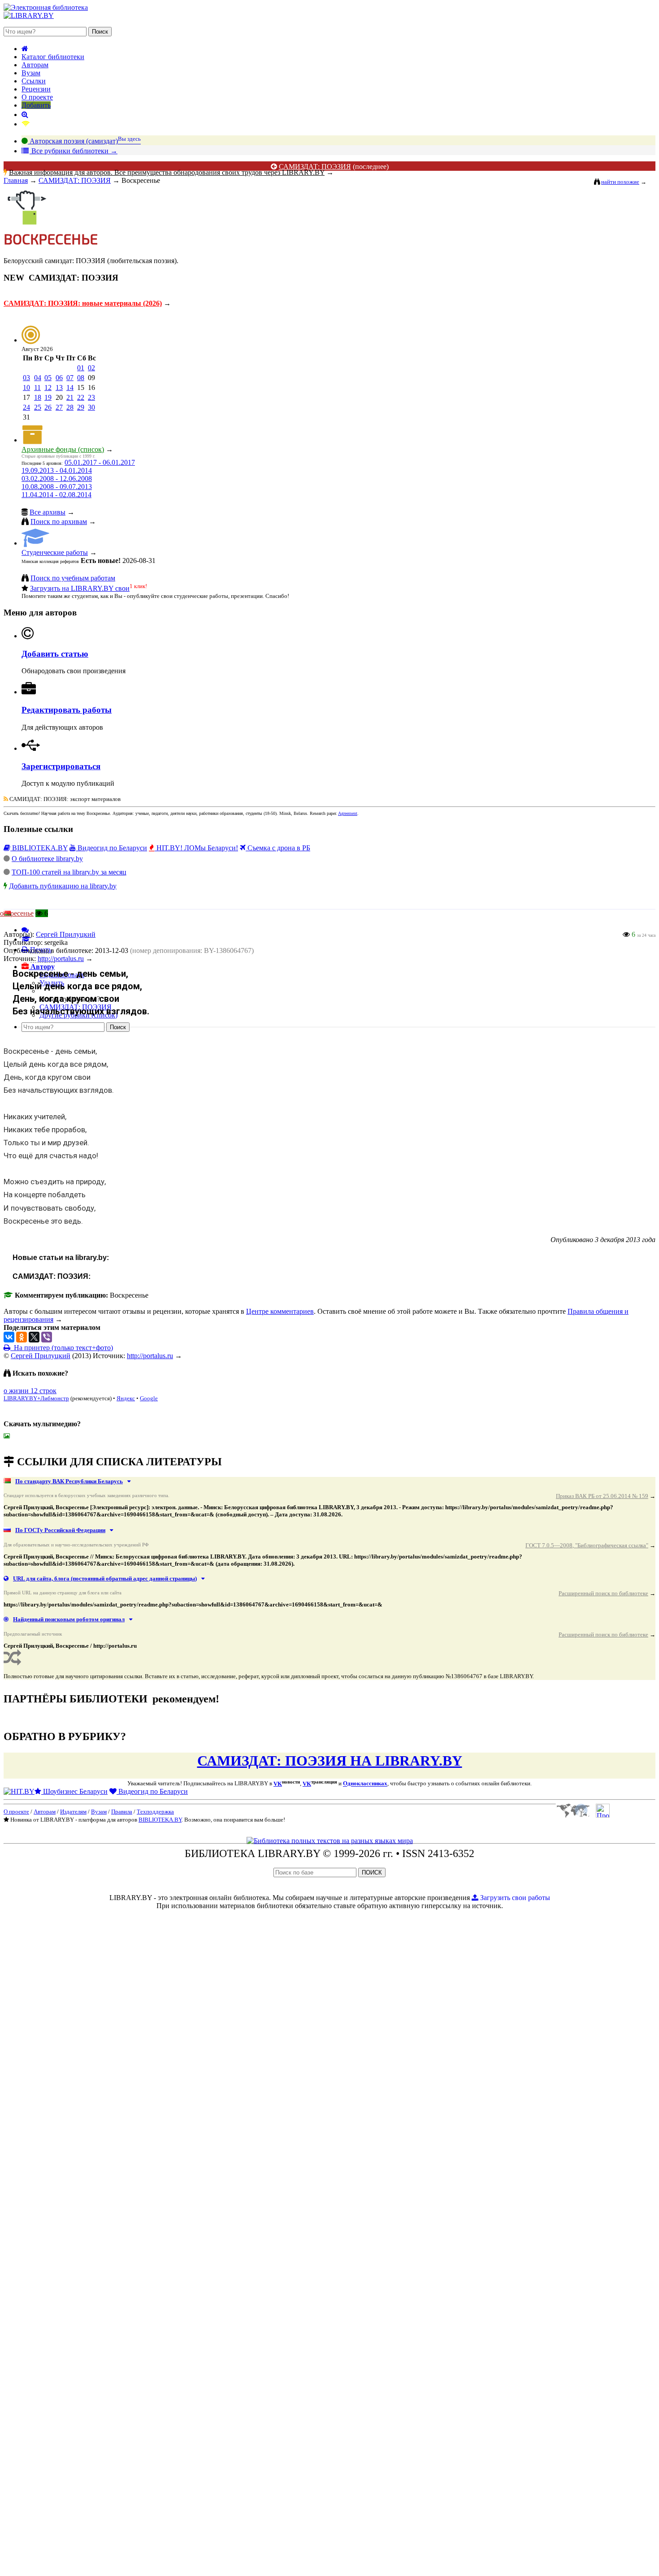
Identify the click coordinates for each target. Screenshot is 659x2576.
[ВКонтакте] (9, 1337)
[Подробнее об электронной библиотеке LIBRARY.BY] (603, 1815)
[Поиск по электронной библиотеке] (25, 115)
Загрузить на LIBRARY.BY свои (80, 588)
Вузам (31, 73)
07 (70, 378)
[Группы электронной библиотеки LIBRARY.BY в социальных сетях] (26, 124)
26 (48, 407)
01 (81, 368)
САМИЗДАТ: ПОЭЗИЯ (315, 167)
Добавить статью (55, 654)
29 (81, 407)
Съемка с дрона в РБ (278, 848)
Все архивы (48, 512)
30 (91, 407)
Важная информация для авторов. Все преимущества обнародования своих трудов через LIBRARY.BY (167, 172)
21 (70, 397)
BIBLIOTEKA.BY (39, 848)
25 (38, 407)
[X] (34, 1337)
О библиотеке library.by (47, 859)
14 (70, 387)
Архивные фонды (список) (63, 449)
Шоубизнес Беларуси (74, 1791)
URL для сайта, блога (105, 1578)
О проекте (37, 97)
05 (48, 378)
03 (26, 378)
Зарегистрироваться (61, 766)
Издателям (73, 1812)
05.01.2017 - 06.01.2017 (100, 462)
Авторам (35, 65)
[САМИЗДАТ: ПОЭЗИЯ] (26, 227)
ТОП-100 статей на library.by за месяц (69, 872)
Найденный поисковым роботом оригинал (69, 1619)
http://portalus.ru (150, 1356)
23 (91, 397)
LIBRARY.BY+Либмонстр (36, 1398)
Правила (122, 1812)
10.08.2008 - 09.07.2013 (57, 487)
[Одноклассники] (22, 1337)
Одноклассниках (365, 1784)
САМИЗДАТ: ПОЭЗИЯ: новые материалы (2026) (83, 303)
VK (278, 1784)
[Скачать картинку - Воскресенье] (9, 1436)
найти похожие (620, 182)
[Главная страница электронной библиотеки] (25, 49)
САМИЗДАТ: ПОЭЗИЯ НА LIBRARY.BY (330, 1761)
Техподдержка (155, 1812)
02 (91, 368)
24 (26, 407)
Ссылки (34, 81)
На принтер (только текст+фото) (62, 1348)
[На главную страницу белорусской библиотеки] (330, 1841)
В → (74, 151)
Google (149, 1398)
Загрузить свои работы (514, 1898)
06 (59, 378)
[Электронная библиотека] (29, 15)
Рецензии (36, 89)
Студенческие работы (55, 552)
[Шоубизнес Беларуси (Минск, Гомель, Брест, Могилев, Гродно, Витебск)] (19, 1791)
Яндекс (126, 1398)
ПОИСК (372, 1872)
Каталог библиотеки (53, 57)
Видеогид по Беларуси (111, 848)
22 (81, 397)
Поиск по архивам (59, 522)
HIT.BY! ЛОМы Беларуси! (196, 848)
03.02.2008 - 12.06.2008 (57, 478)
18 (38, 397)
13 (59, 387)
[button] (38, 967)
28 (70, 407)
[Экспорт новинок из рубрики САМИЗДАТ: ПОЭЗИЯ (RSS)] (6, 799)
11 (37, 387)
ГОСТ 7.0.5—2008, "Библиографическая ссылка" (587, 1545)
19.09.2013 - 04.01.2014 (57, 470)
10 (26, 387)
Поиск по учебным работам (73, 578)
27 (59, 407)
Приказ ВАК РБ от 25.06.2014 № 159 (602, 1496)
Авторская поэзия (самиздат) (84, 141)
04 (38, 378)
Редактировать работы (67, 710)
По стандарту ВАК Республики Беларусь (69, 1481)
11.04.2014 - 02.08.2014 (56, 495)
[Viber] (47, 1337)
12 (48, 387)
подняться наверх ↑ (33, 1443)
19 (48, 397)
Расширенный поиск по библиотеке (603, 1593)
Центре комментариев (280, 1311)
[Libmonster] (573, 1815)
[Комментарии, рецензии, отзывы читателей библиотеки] (25, 930)
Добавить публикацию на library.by (63, 886)
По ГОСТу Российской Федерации (60, 1530)
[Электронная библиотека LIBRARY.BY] (46, 7)
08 (81, 378)
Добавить (36, 105)
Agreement (348, 813)
